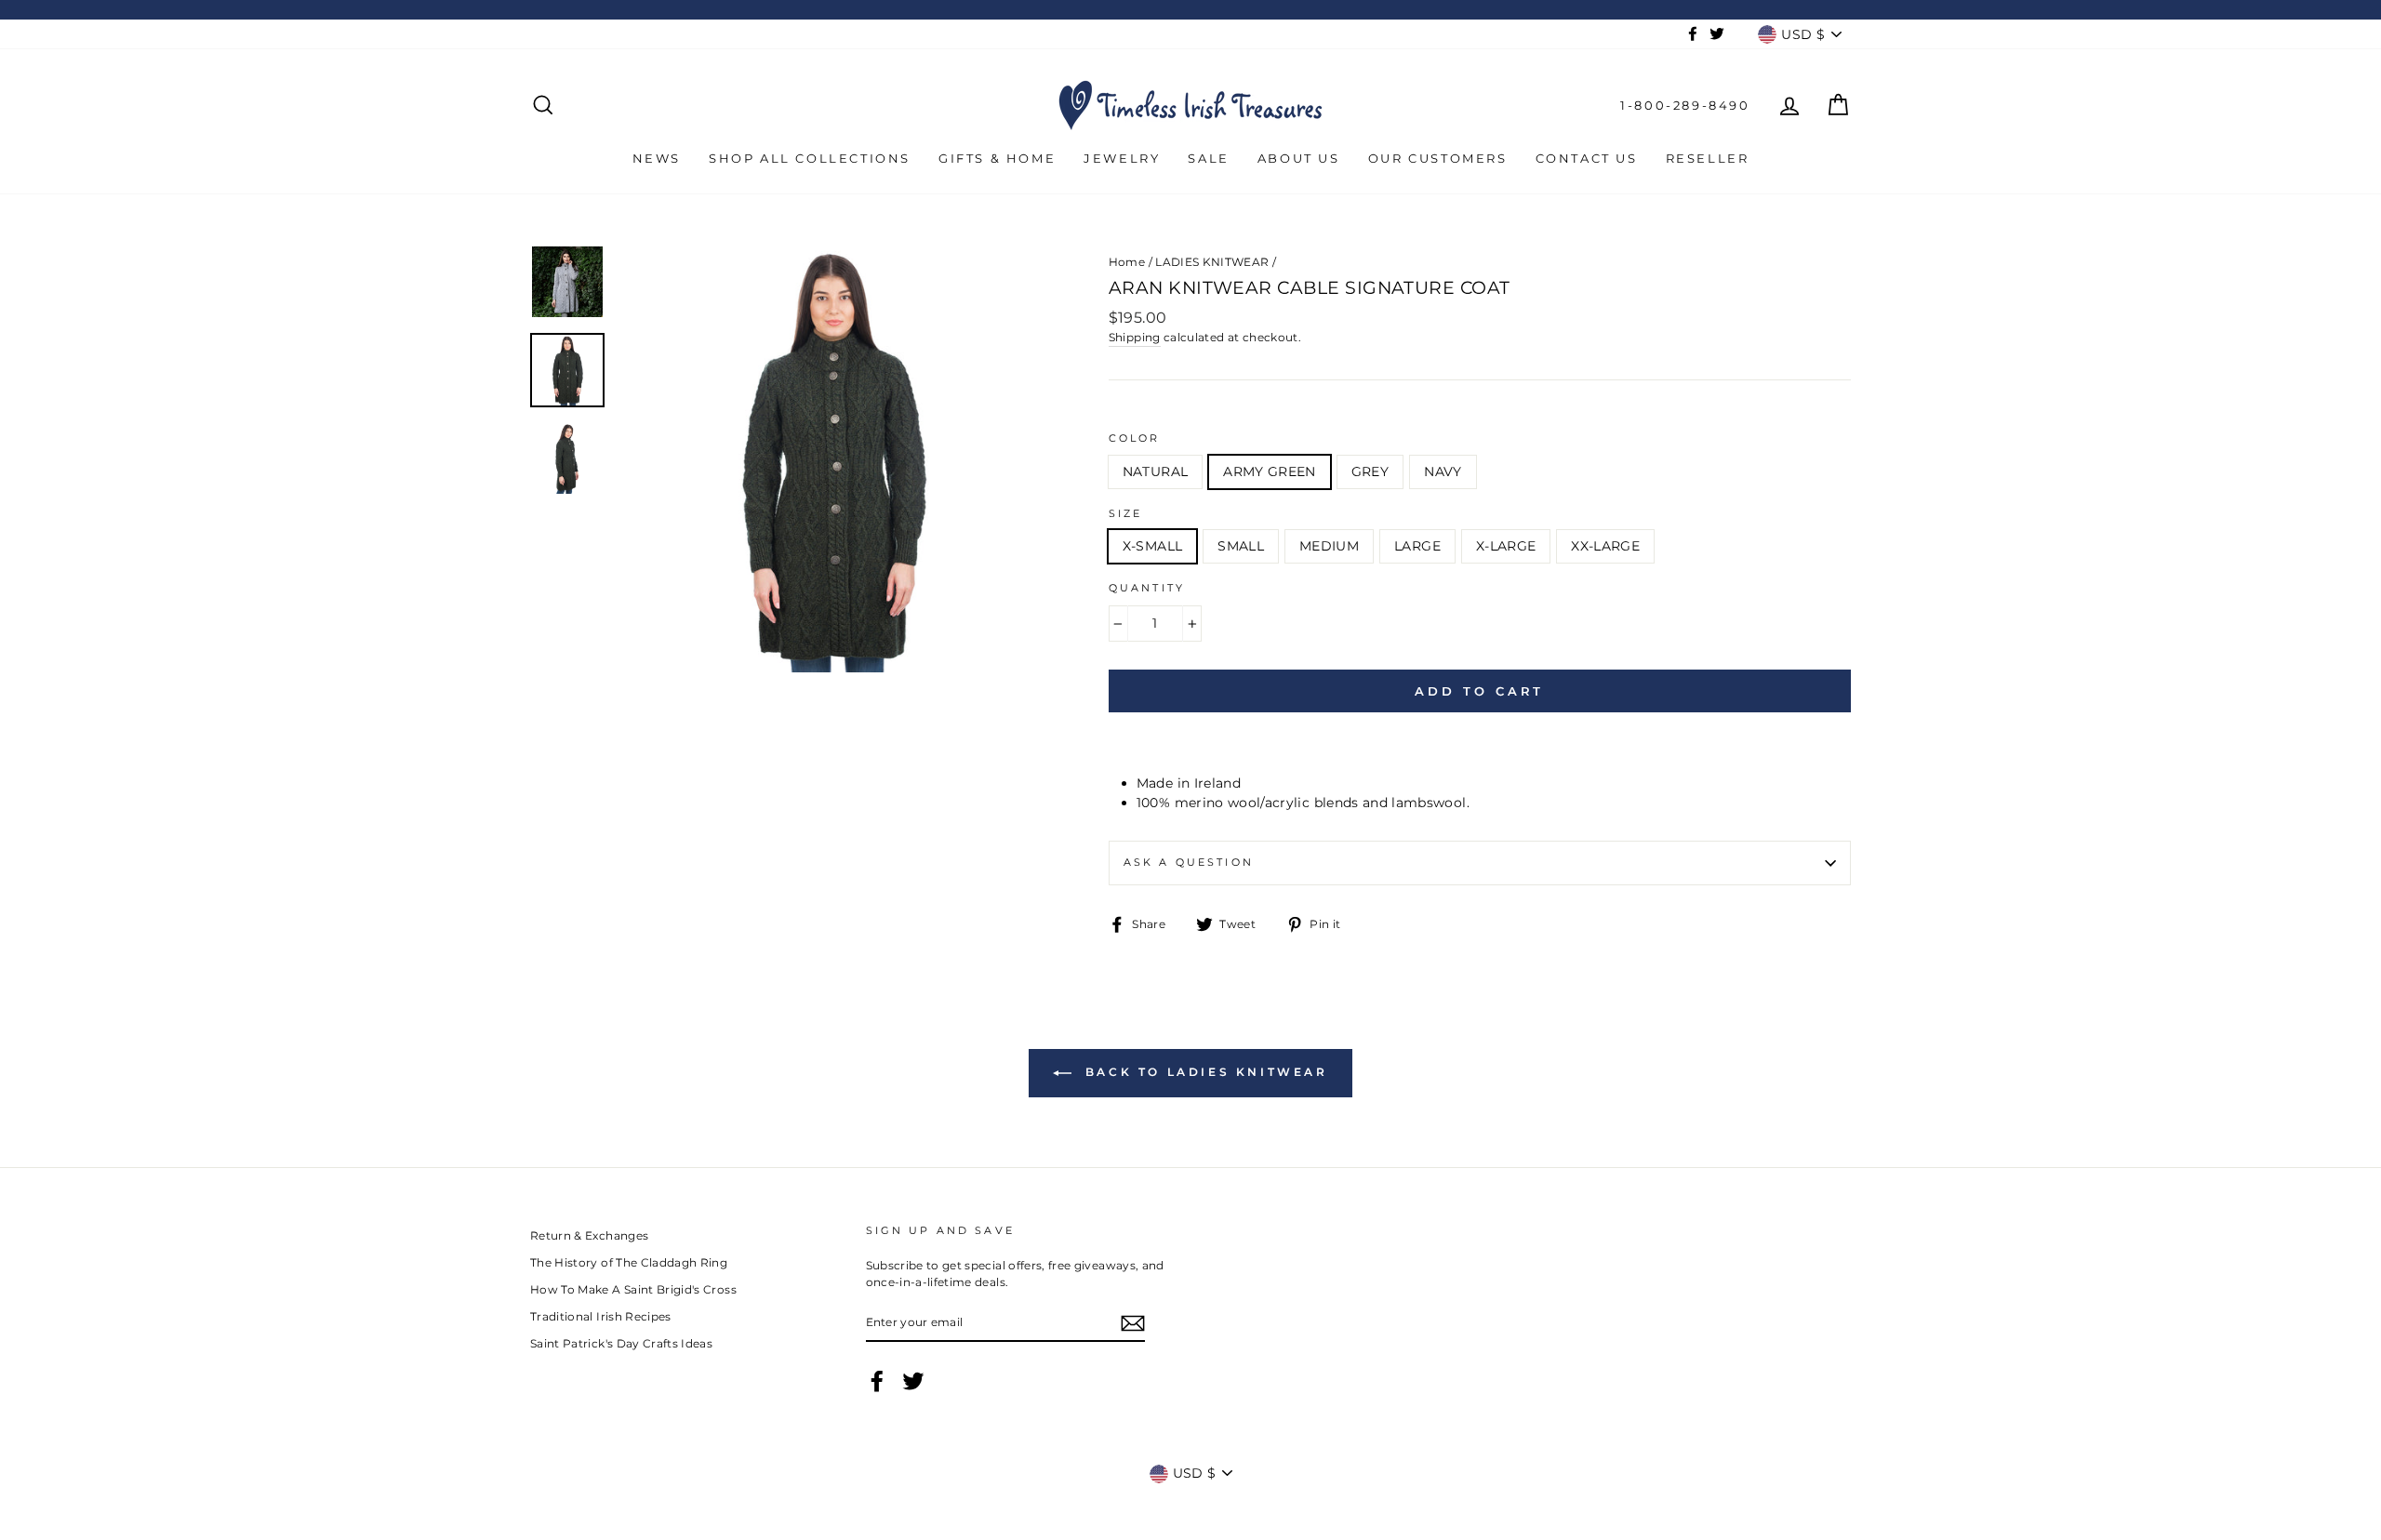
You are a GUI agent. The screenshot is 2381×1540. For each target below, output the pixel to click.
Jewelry (1122, 158)
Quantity (1147, 588)
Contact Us (1587, 158)
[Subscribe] (1133, 1323)
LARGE (1417, 546)
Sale (1208, 158)
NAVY (1443, 471)
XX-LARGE (1605, 546)
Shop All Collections (810, 158)
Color (1135, 438)
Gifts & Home (997, 158)
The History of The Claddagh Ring (629, 1262)
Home (1127, 262)
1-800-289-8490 (1685, 105)
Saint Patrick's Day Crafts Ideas (621, 1343)
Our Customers (1438, 158)
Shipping (1135, 337)
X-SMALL (1152, 546)
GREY (1370, 471)
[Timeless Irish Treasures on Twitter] (913, 1381)
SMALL (1241, 546)
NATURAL (1155, 471)
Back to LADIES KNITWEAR (1203, 1072)
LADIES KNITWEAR (1212, 262)
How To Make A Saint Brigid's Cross (633, 1289)
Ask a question (1189, 863)
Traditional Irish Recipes (601, 1316)
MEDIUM (1329, 546)
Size (1126, 514)
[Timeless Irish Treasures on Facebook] (877, 1381)
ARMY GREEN (1270, 471)
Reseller (1708, 158)
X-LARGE (1506, 546)
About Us (1299, 158)
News (657, 158)
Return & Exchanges (589, 1235)
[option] (832, 458)
